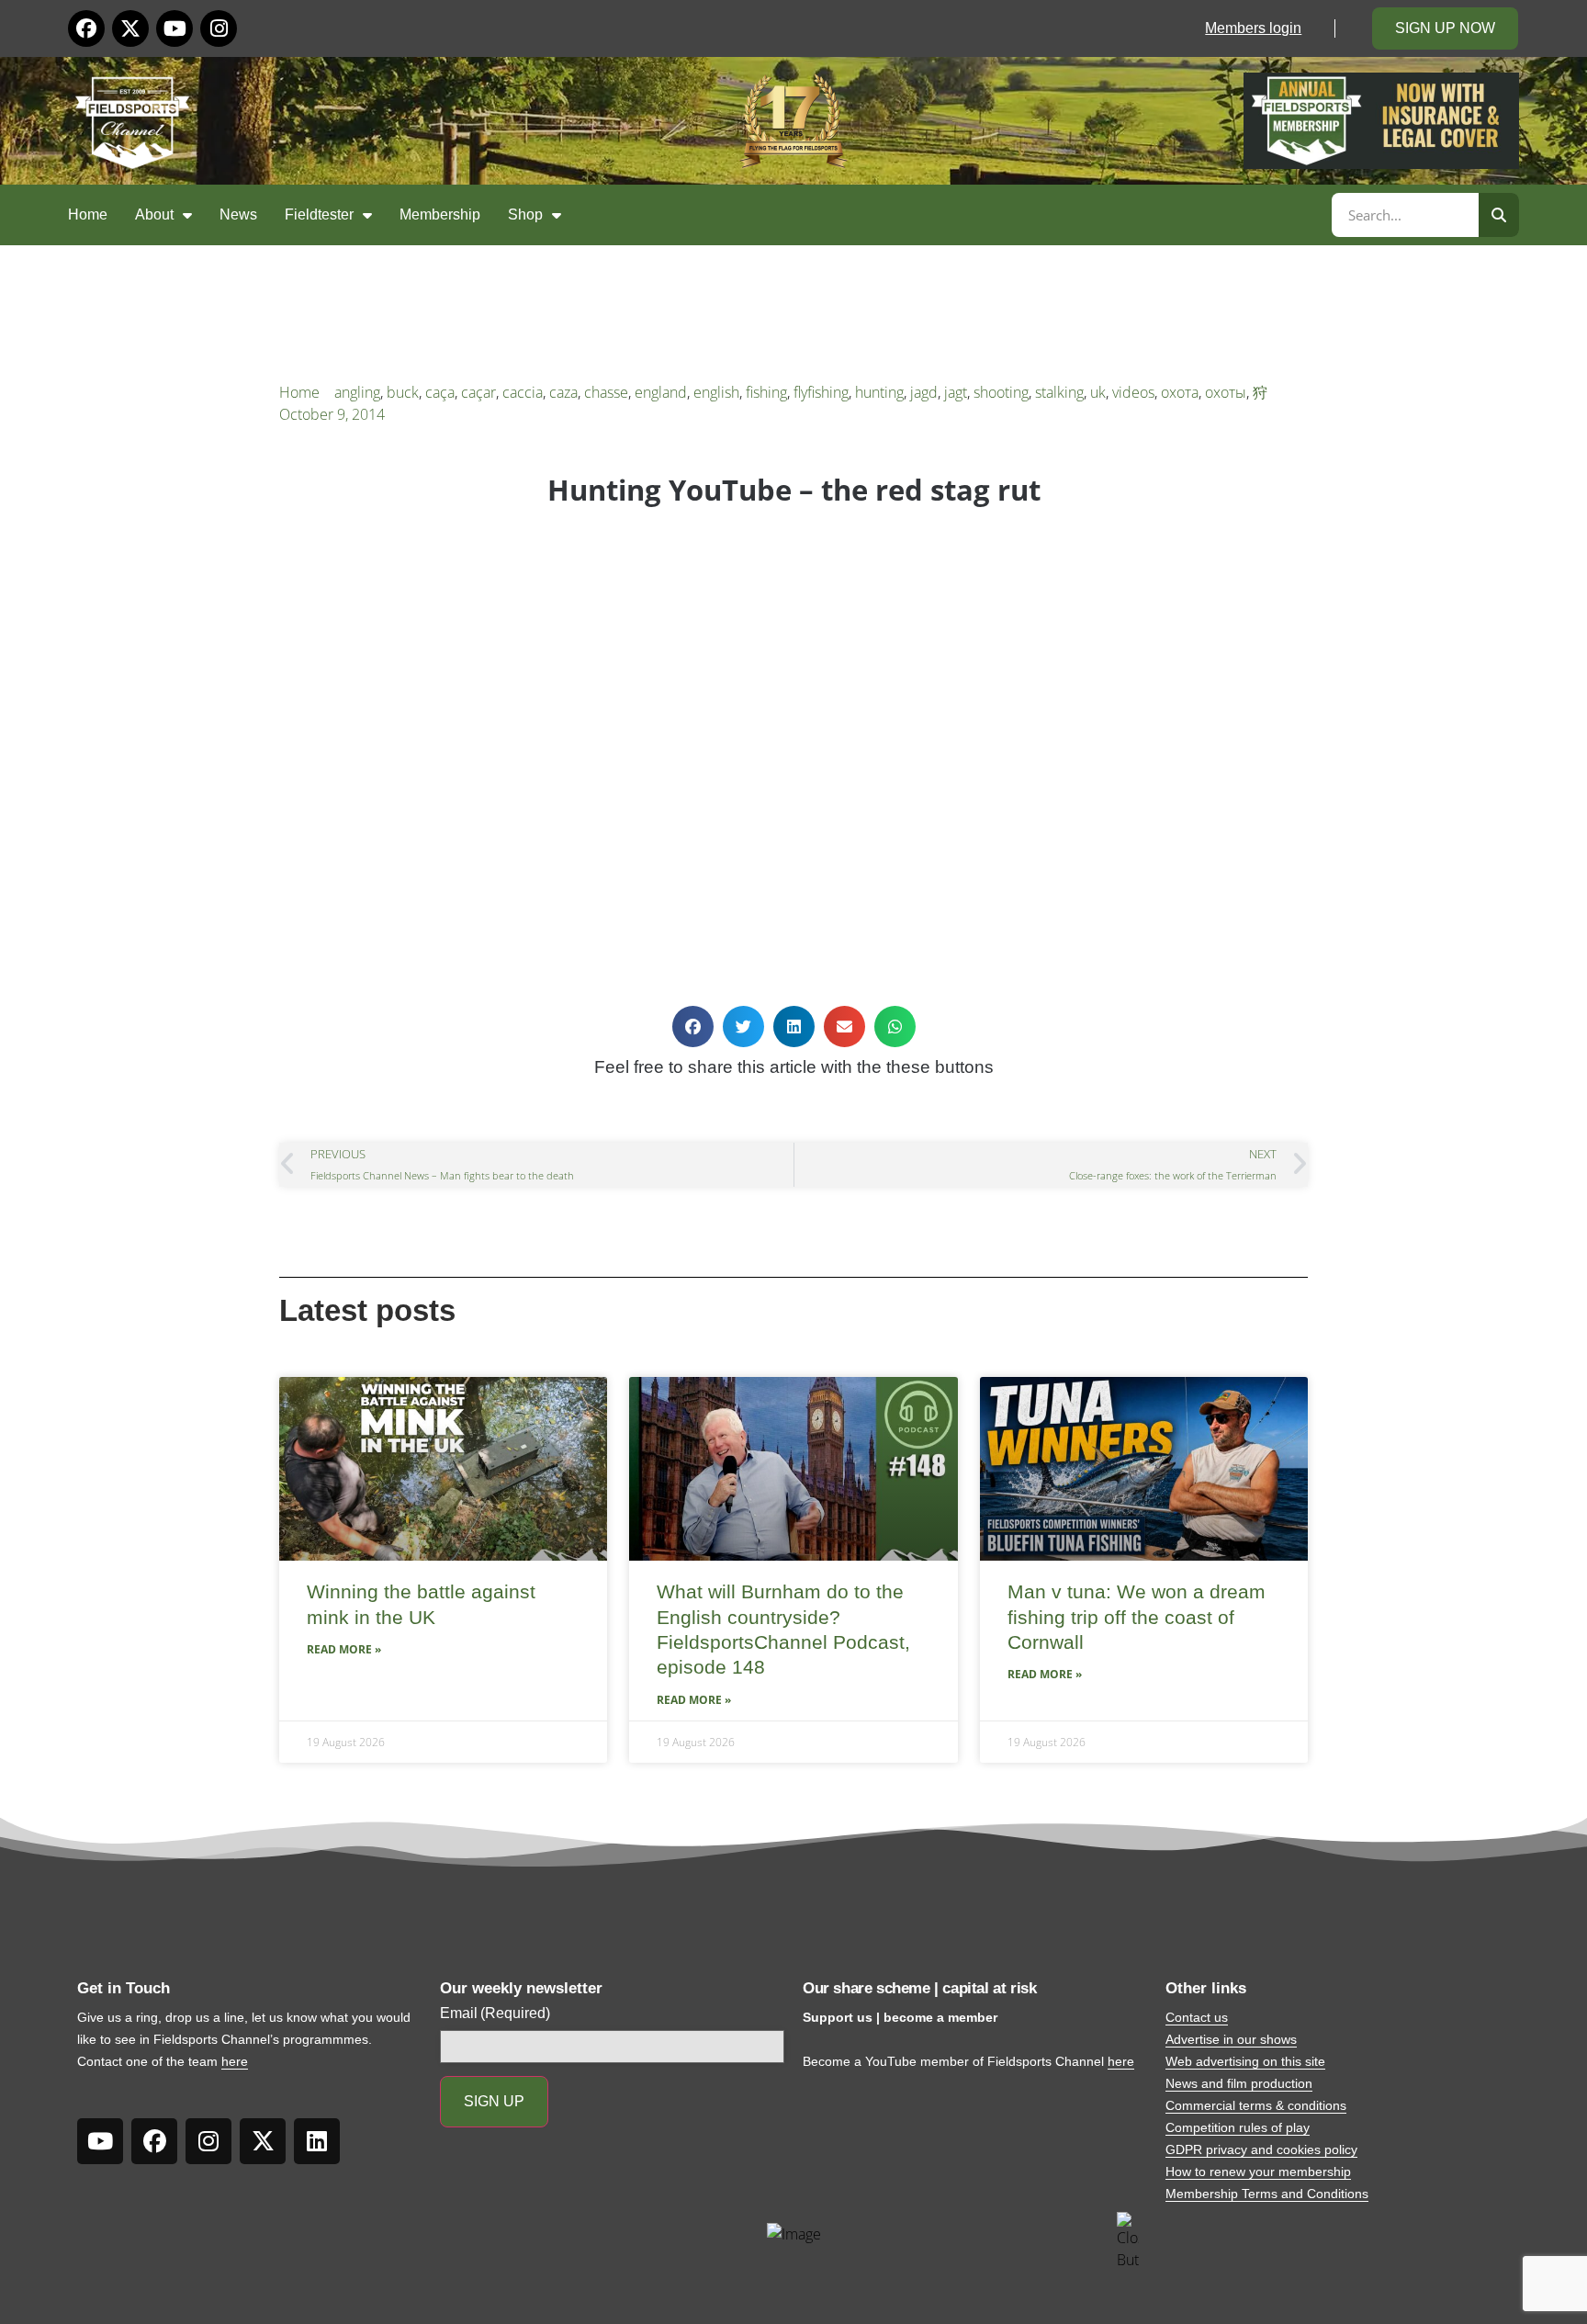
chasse (606, 392)
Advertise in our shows (1231, 2039)
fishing (766, 392)
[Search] (1499, 215)
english (716, 392)
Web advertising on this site (1245, 2061)
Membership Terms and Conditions (1267, 2194)
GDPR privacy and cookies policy (1261, 2149)
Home (88, 214)
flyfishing (821, 392)
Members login (1253, 28)
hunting (879, 392)
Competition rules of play (1238, 2127)
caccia (523, 392)
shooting (1001, 392)
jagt (956, 392)
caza (563, 392)
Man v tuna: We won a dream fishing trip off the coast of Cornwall (1137, 1617)
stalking (1059, 392)
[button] (693, 1027)
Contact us (1197, 2017)
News (238, 214)
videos (1133, 392)
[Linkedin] (317, 2141)
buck (403, 392)
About (154, 214)
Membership (440, 214)
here (235, 2061)
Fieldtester (319, 214)
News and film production (1239, 2083)
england (661, 392)
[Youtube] (174, 28)
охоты (1226, 392)
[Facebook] (86, 28)
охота (1180, 392)
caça (440, 392)
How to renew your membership (1258, 2172)
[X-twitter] (130, 28)
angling (357, 392)
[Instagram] (219, 28)
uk (1098, 392)
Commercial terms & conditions (1256, 2105)
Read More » (344, 1649)
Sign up (494, 2101)
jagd (924, 392)
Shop (525, 214)
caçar (478, 392)
